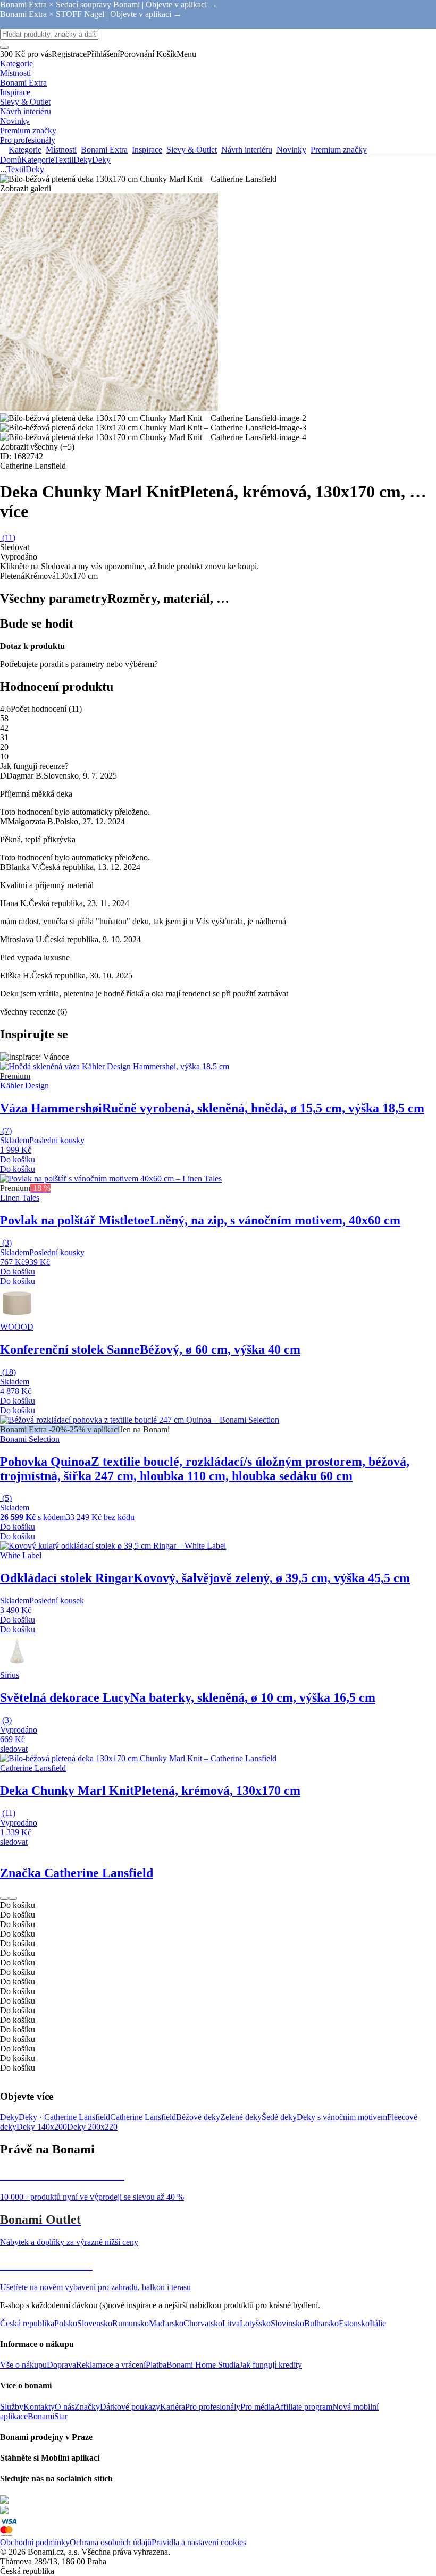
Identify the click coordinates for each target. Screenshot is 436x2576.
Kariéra (173, 2407)
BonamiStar (48, 2416)
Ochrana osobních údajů (111, 2542)
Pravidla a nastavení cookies (199, 2542)
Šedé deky (279, 2117)
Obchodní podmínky (35, 2542)
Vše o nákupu (23, 2365)
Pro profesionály (213, 2407)
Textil (64, 160)
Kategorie (38, 160)
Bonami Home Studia (203, 2365)
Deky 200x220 (92, 2127)
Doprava (61, 2365)
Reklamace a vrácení (111, 2365)
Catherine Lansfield (143, 2117)
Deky (101, 160)
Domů (11, 160)
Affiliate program (303, 2407)
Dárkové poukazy (130, 2407)
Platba (156, 2365)
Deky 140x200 (42, 2127)
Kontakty (39, 2407)
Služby (12, 2407)
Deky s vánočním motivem (342, 2117)
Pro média (257, 2407)
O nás (65, 2407)
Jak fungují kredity (271, 2365)
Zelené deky (241, 2117)
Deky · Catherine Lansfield (64, 2117)
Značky (87, 2407)
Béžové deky (198, 2117)
